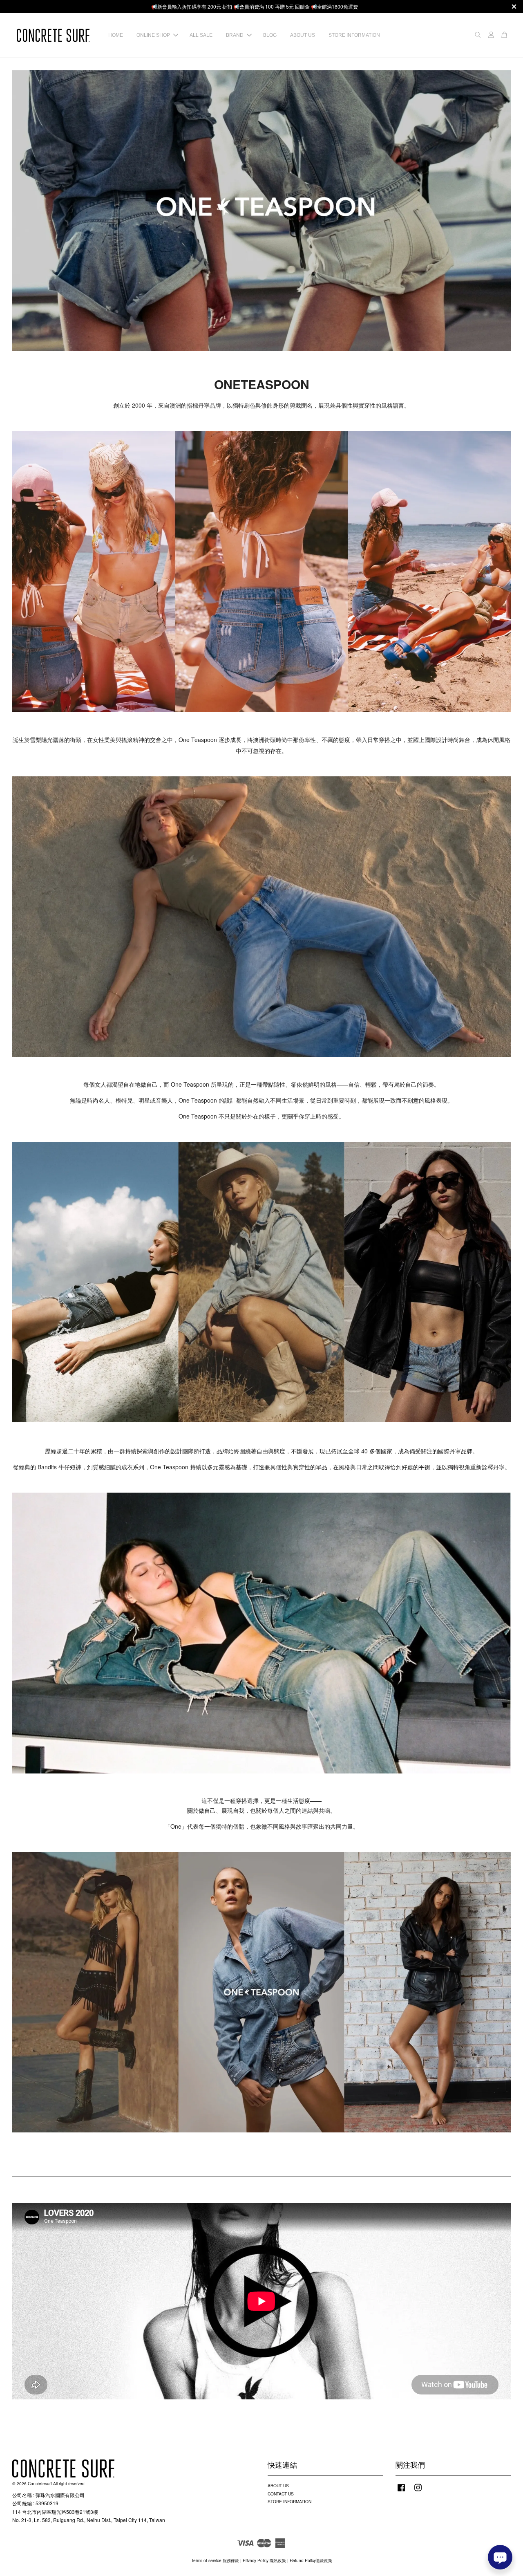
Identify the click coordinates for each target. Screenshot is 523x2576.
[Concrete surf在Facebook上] (401, 2492)
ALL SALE (201, 35)
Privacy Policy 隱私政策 (264, 2560)
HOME (116, 35)
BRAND (235, 35)
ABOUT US (303, 35)
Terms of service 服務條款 (215, 2560)
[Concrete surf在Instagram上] (418, 2492)
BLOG (270, 35)
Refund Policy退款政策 (311, 2560)
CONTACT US (281, 2494)
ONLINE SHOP (153, 35)
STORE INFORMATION (354, 35)
